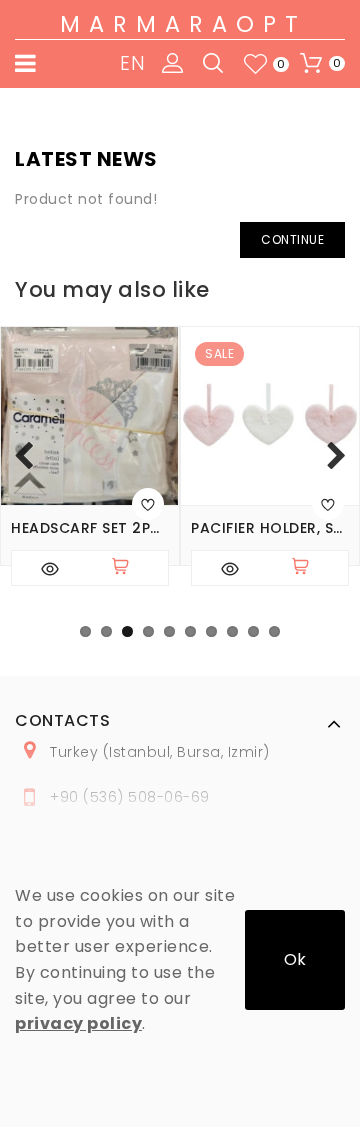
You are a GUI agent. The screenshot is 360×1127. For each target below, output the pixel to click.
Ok (295, 959)
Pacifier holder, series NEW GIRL (270, 528)
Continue (292, 239)
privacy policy (78, 1023)
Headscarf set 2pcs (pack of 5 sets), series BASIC (90, 528)
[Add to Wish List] (148, 504)
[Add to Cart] (129, 568)
